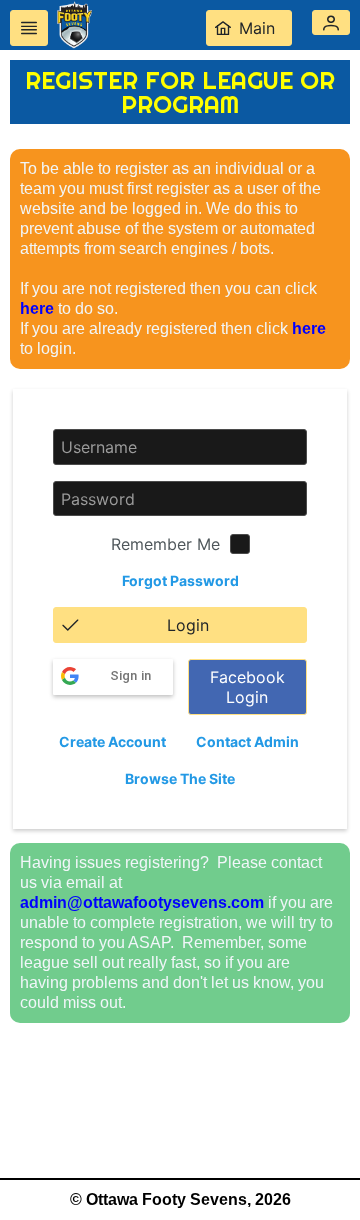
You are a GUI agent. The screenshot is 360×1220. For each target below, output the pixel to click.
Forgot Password (180, 580)
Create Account (112, 741)
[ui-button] (29, 28)
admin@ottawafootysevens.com (142, 902)
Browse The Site (180, 778)
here (37, 308)
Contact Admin (247, 741)
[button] (331, 22)
